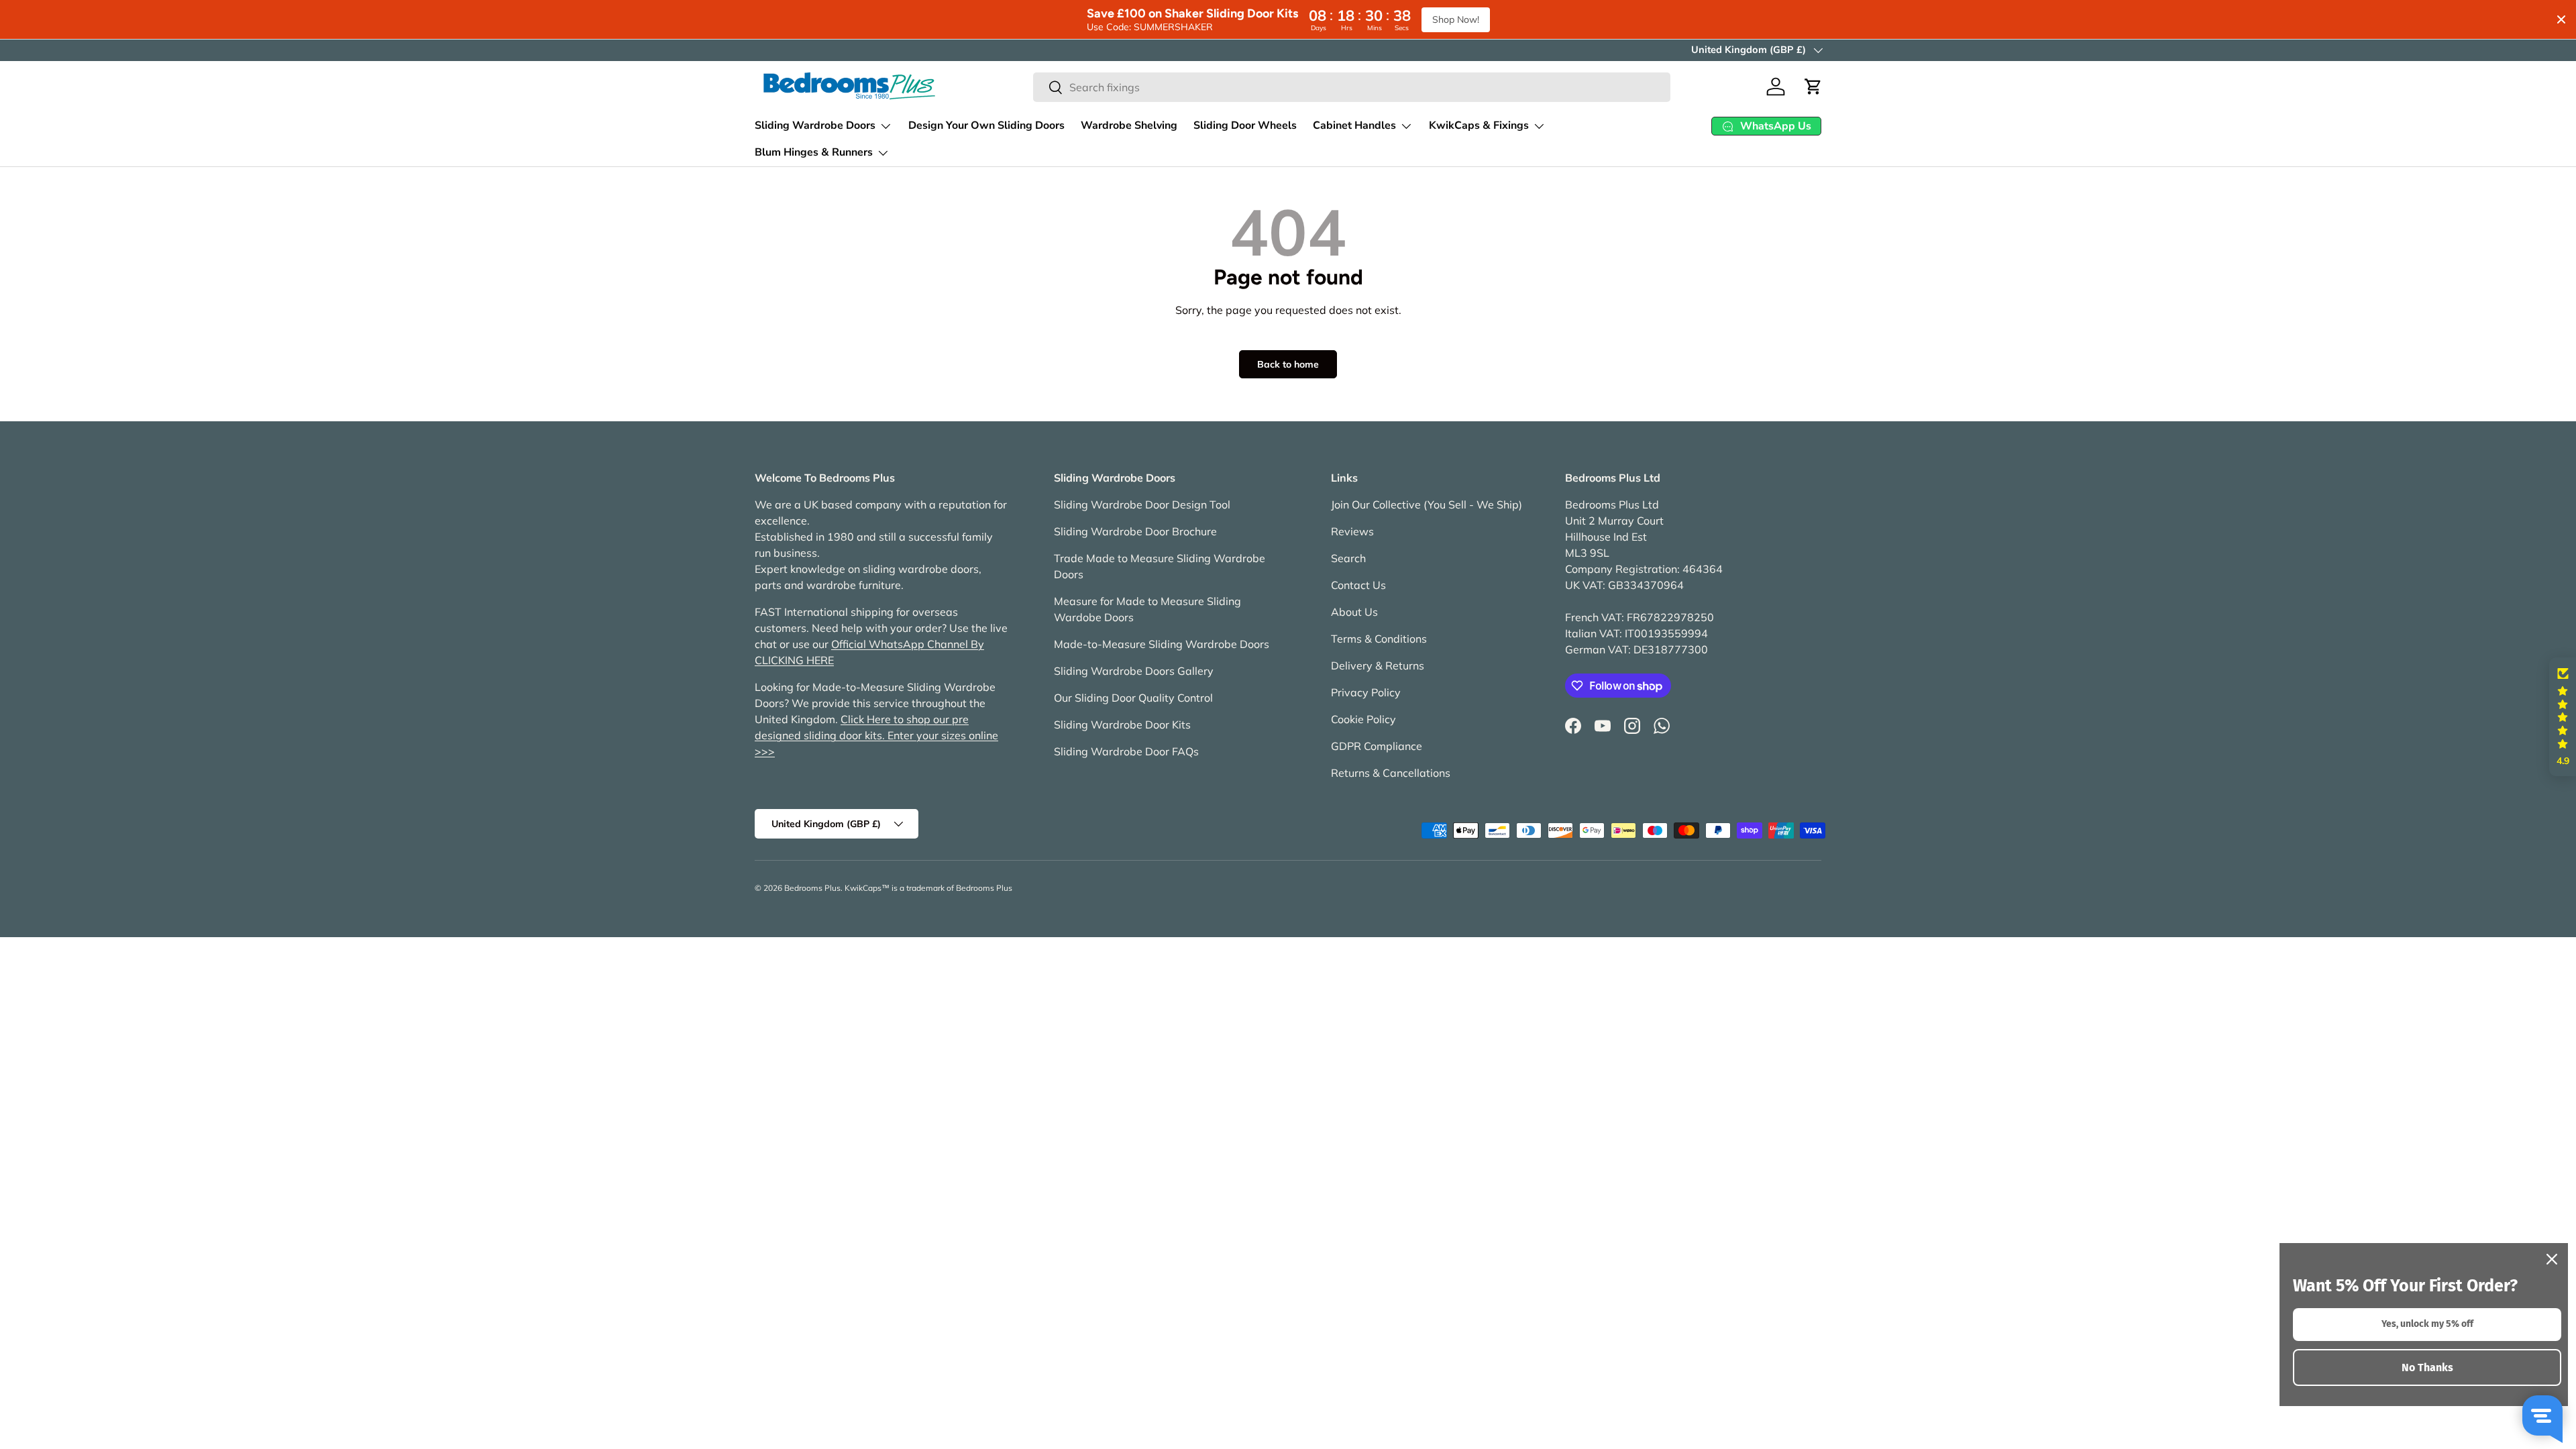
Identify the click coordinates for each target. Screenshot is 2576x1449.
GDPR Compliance (1377, 746)
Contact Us (1358, 585)
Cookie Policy (1363, 719)
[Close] (2552, 1259)
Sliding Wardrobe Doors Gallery (1134, 671)
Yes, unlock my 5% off (2427, 1324)
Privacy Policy (1366, 692)
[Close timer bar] (2561, 19)
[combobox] (1352, 87)
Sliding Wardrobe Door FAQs (1126, 751)
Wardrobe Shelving (1129, 125)
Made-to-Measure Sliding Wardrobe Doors (1162, 644)
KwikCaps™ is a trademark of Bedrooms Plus (928, 888)
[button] (1813, 87)
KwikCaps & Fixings (1479, 125)
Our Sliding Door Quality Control (1133, 698)
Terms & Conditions (1379, 639)
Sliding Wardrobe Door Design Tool (1142, 504)
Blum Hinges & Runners (814, 152)
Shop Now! (1456, 19)
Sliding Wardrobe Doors (815, 125)
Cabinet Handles (1354, 125)
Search (1348, 558)
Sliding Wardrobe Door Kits (1122, 724)
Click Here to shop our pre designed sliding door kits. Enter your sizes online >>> (876, 735)
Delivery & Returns (1378, 665)
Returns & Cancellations (1391, 773)
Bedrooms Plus (812, 888)
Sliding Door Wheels (1245, 125)
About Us (1354, 612)
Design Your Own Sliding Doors (986, 125)
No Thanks (2427, 1367)
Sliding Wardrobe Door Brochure (1135, 531)
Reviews (1352, 531)
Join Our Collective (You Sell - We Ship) (1427, 504)
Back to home (1288, 364)
